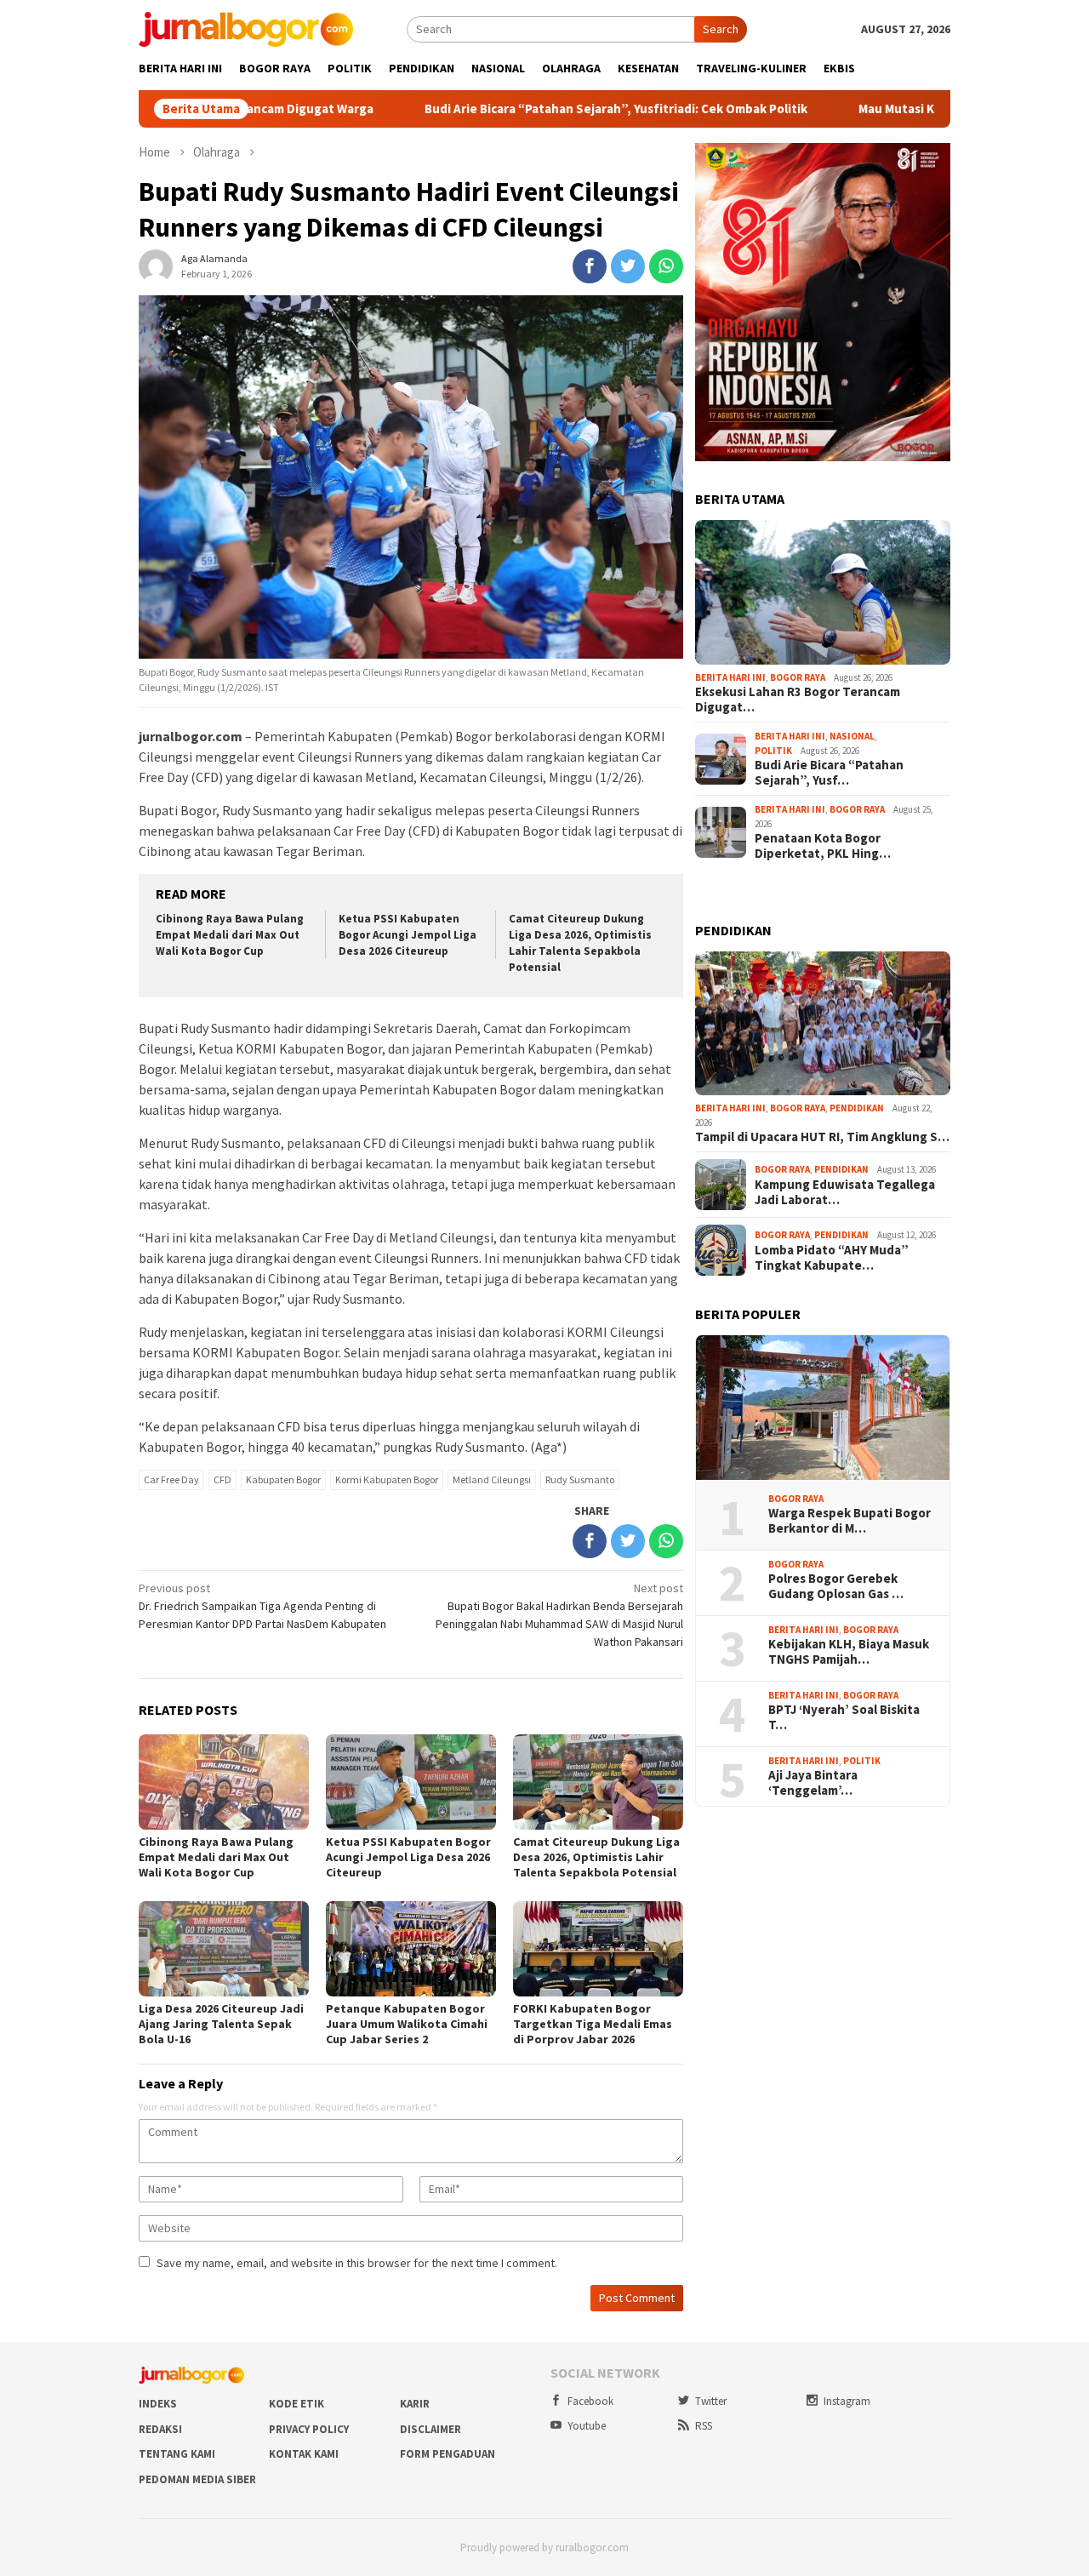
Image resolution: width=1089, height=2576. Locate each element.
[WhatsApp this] (666, 266)
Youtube (587, 2426)
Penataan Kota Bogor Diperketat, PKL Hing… (823, 846)
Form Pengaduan (448, 2454)
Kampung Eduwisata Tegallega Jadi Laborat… (845, 1192)
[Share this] (590, 266)
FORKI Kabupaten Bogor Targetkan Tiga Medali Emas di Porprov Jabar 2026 (593, 2024)
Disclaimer (430, 2429)
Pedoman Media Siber (197, 2479)
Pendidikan (857, 1108)
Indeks (158, 2404)
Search (721, 29)
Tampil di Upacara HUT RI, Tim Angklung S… (822, 1137)
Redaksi (160, 2429)
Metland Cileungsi (492, 1479)
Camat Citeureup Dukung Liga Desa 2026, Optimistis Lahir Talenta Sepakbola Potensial (580, 943)
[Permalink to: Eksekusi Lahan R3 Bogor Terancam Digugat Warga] (823, 592)
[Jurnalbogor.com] (246, 28)
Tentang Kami (177, 2454)
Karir (415, 2404)
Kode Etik (296, 2404)
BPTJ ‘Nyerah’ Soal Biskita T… (844, 1717)
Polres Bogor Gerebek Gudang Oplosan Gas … (836, 1586)
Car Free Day (171, 1479)
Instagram (847, 2401)
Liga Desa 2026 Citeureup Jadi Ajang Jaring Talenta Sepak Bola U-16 (221, 2024)
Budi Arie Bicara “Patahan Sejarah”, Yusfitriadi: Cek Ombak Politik (519, 109)
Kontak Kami (304, 2454)
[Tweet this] (628, 266)
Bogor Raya (798, 677)
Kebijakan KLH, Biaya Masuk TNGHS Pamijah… (849, 1652)
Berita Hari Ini (730, 677)
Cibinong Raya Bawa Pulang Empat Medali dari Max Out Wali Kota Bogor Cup (230, 935)
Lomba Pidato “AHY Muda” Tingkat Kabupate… (832, 1258)
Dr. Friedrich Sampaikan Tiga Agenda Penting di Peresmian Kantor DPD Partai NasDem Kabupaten (262, 1606)
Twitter (711, 2401)
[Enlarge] (928, 165)
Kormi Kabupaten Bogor (387, 1479)
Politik (773, 751)
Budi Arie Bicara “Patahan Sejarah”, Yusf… (829, 773)
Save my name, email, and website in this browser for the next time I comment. (357, 2263)
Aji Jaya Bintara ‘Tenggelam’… (813, 1783)
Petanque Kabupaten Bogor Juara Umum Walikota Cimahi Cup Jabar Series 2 (407, 2024)
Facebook (590, 2401)
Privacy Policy (309, 2429)
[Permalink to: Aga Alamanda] (156, 266)
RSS (704, 2426)
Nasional (852, 736)
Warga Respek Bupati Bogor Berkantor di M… (850, 1521)
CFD (222, 1479)
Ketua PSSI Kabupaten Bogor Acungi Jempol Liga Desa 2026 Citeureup (408, 935)
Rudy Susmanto (580, 1479)
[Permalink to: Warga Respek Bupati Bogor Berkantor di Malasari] (823, 1408)
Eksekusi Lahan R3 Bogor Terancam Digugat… (798, 700)
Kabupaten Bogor (283, 1479)
